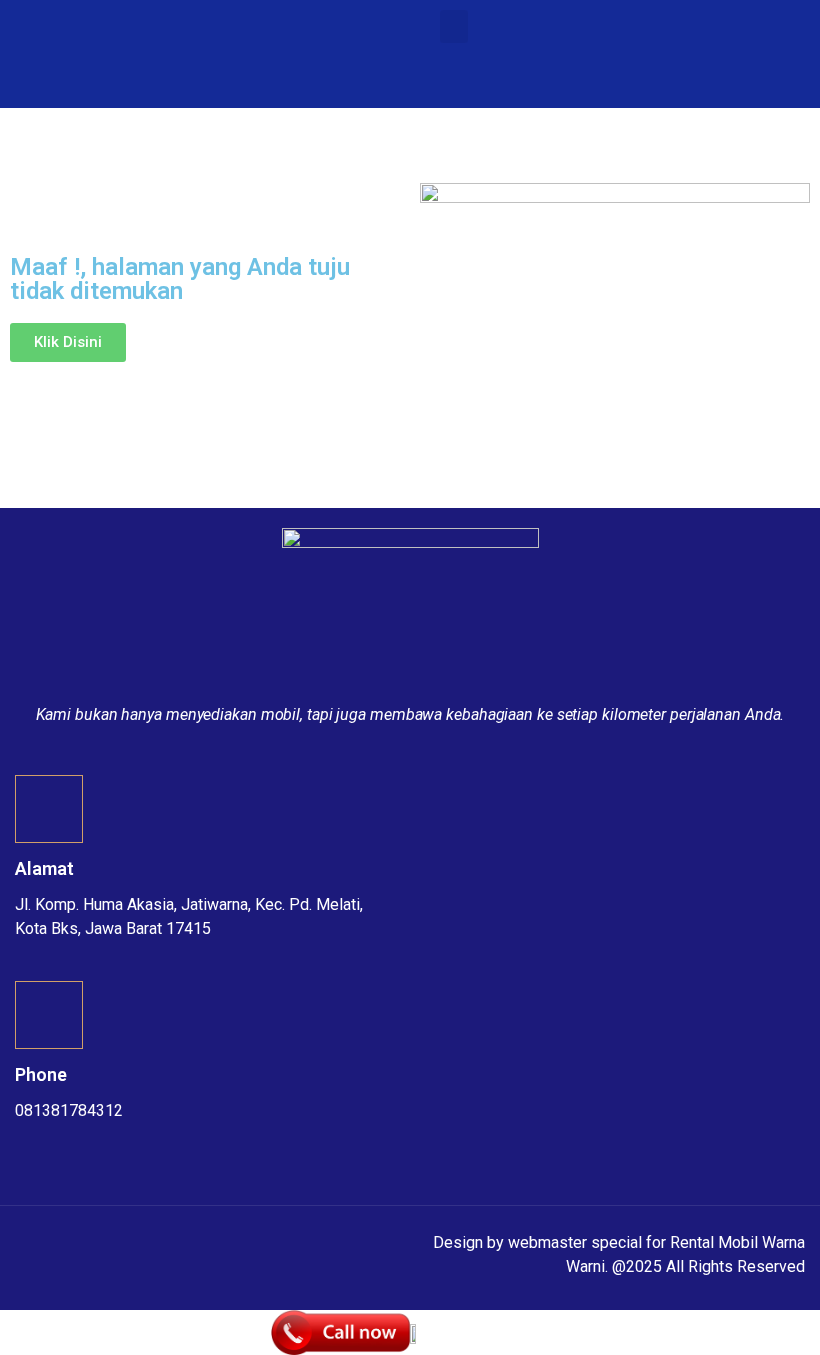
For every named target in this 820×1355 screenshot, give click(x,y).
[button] (454, 26)
